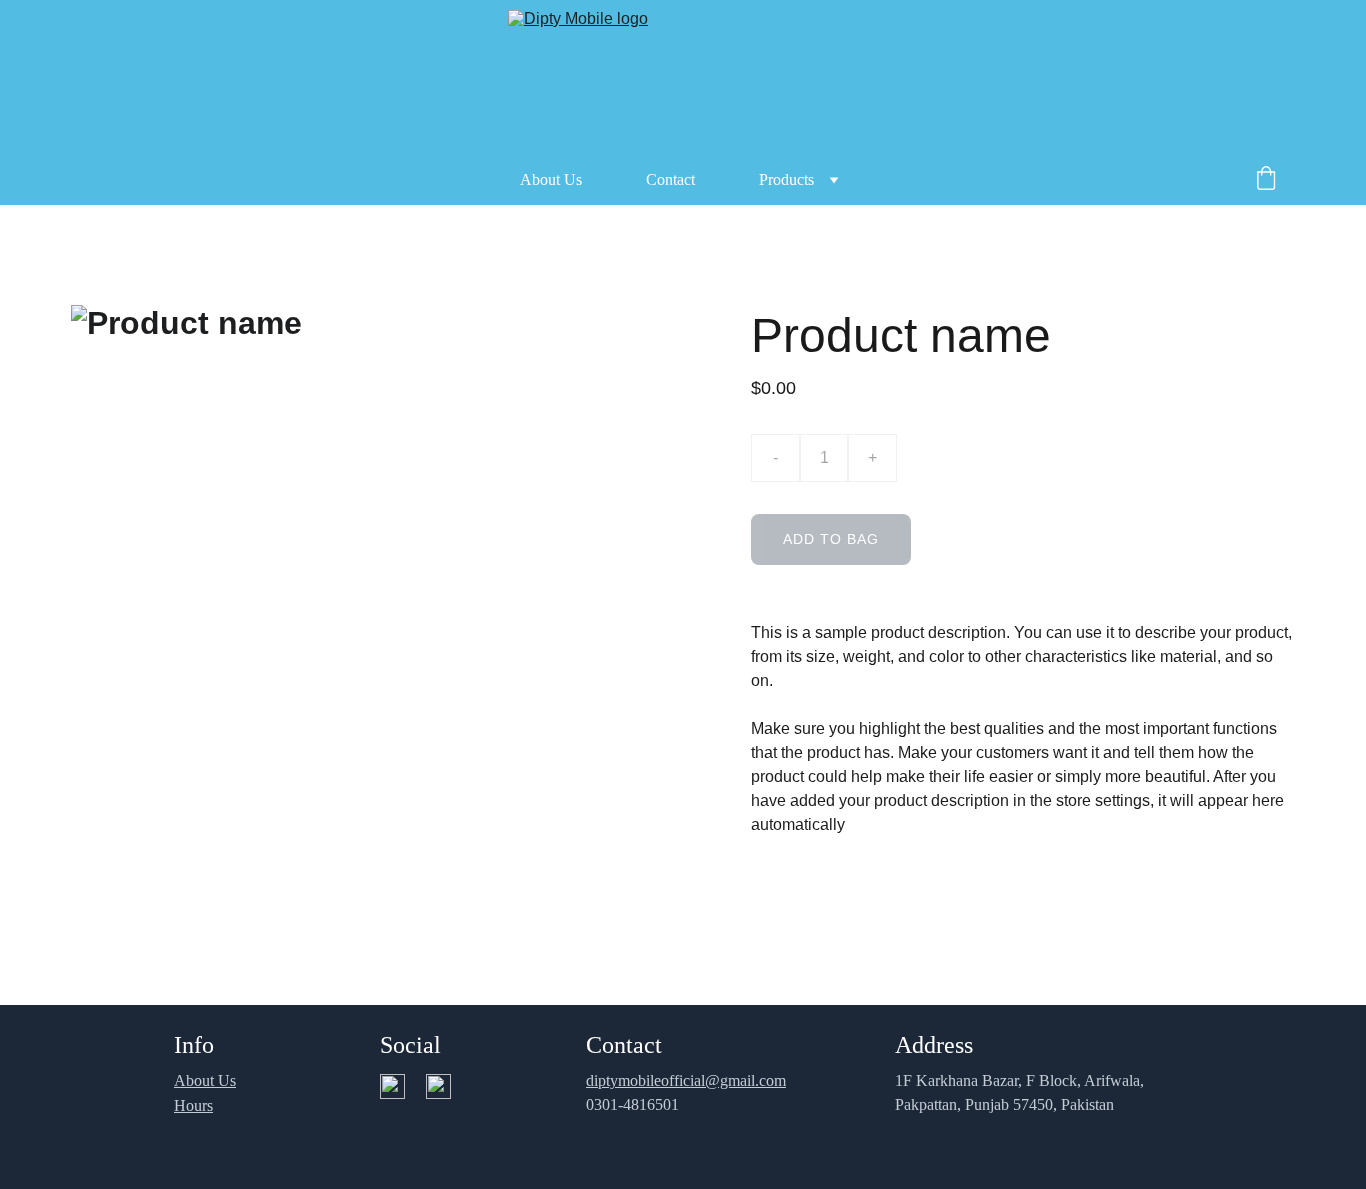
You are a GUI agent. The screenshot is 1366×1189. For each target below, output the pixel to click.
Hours (193, 1105)
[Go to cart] (1266, 180)
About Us (551, 179)
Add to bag (831, 539)
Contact (670, 179)
